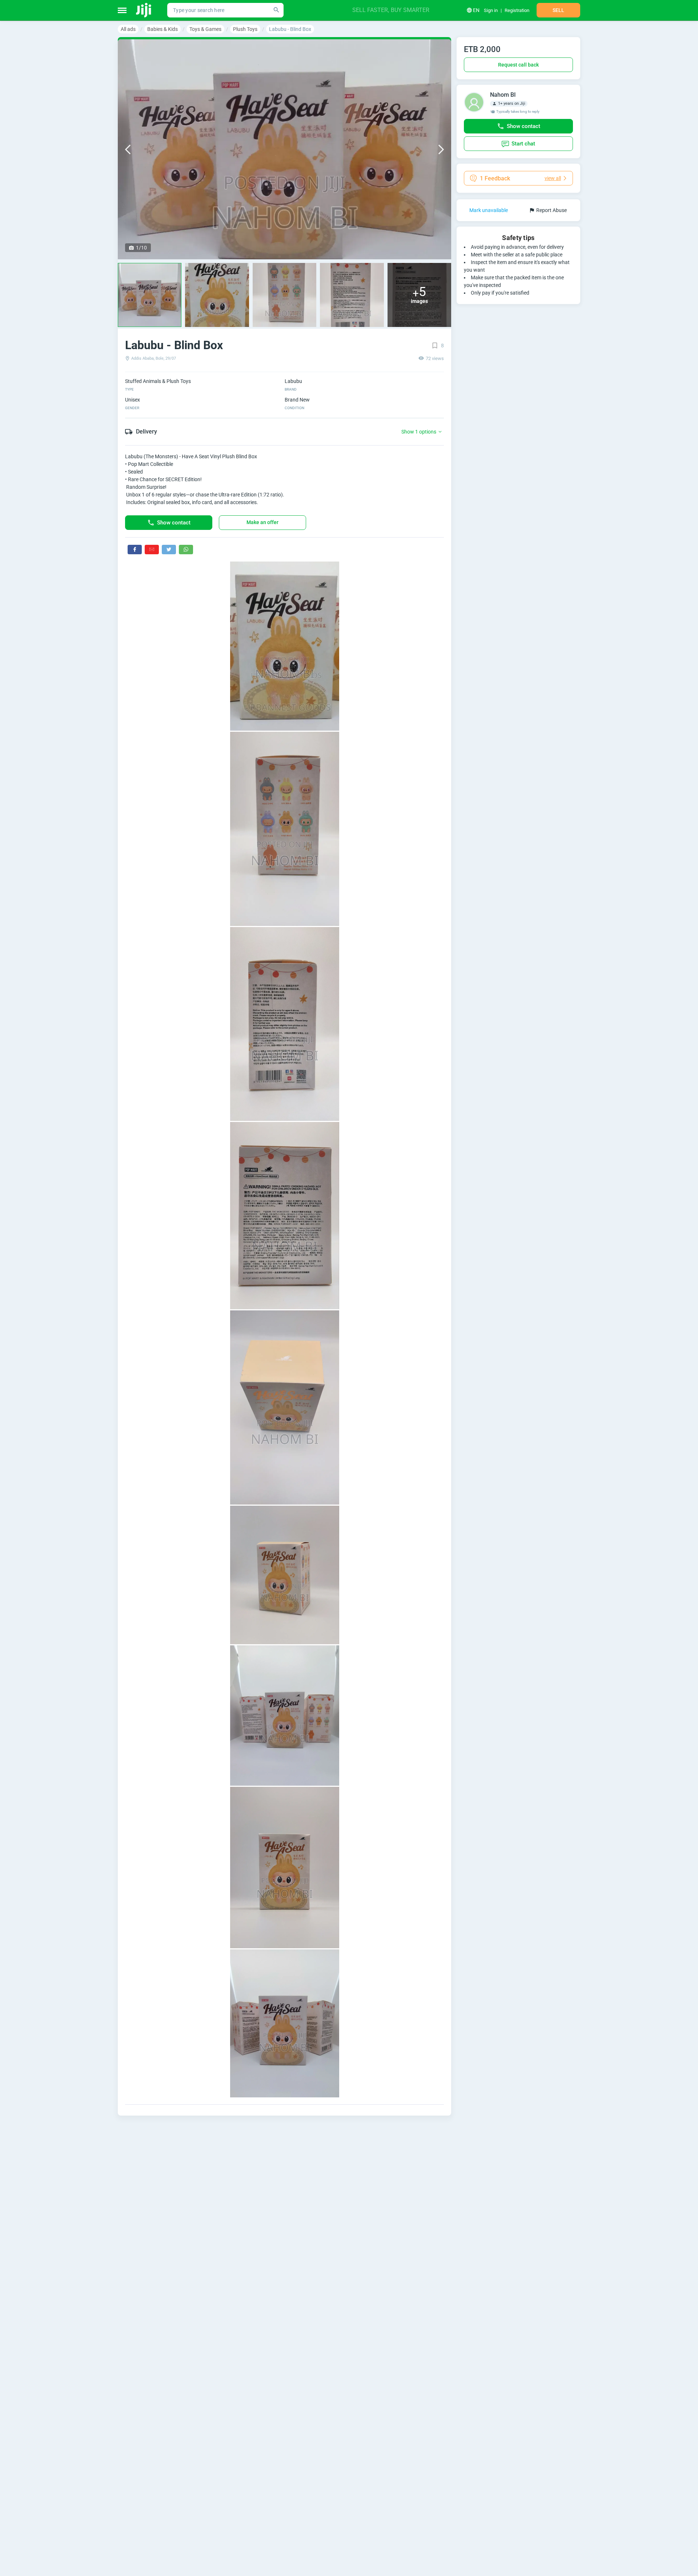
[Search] (276, 10)
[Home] (144, 10)
